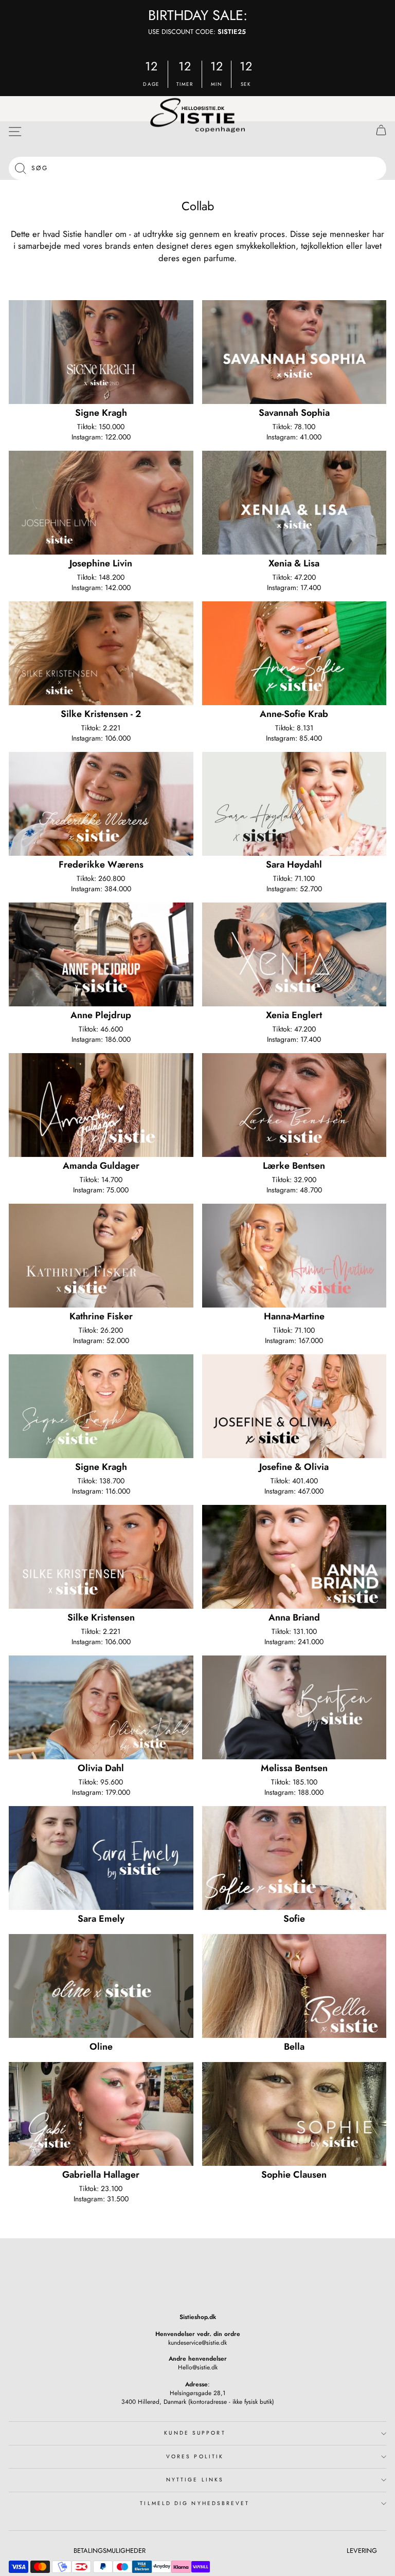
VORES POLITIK (195, 2457)
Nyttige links (195, 2480)
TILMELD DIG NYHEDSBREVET (195, 2503)
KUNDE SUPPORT (195, 2433)
